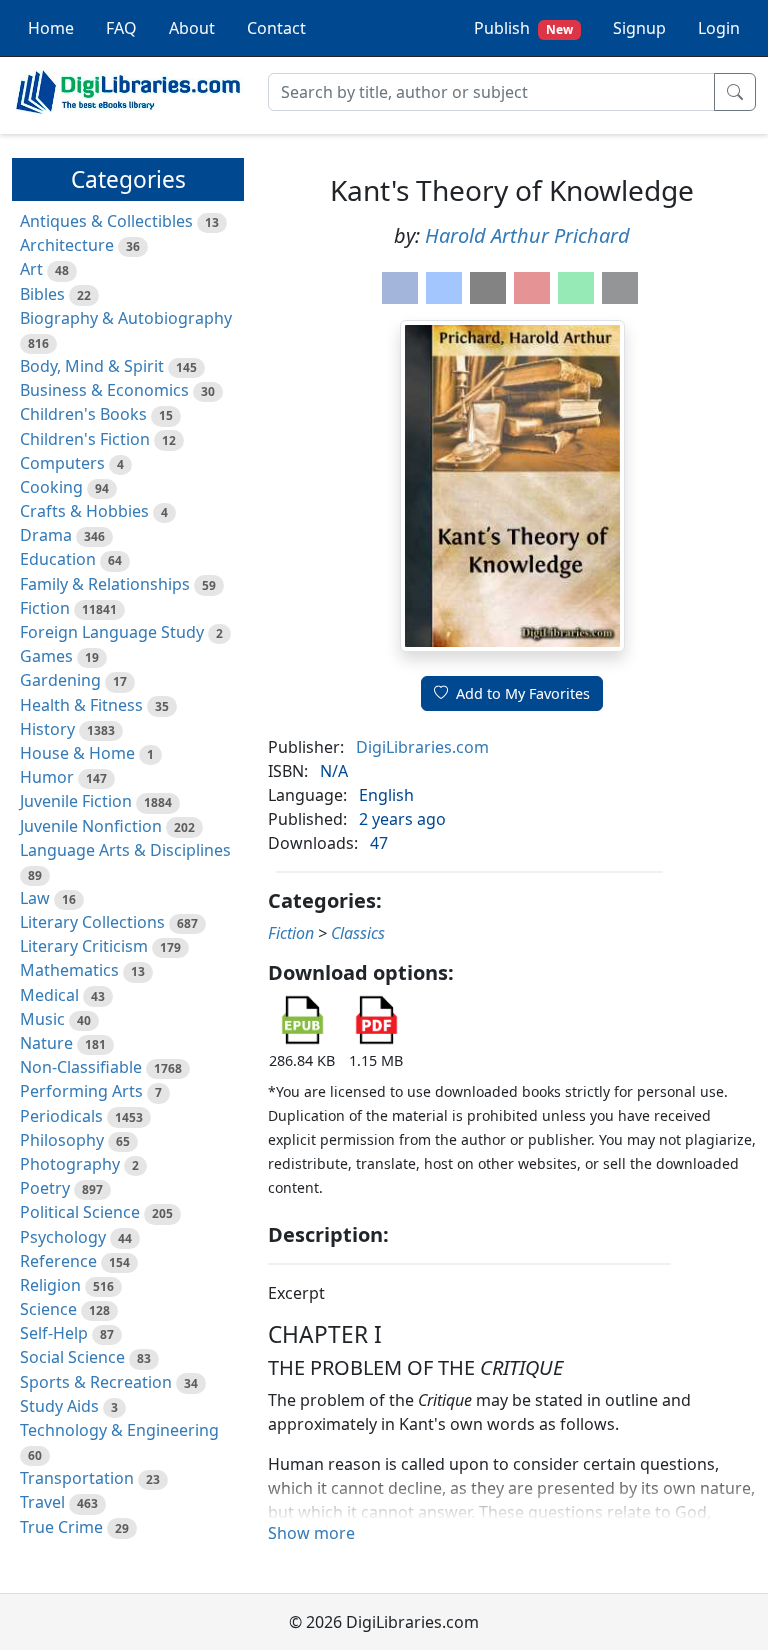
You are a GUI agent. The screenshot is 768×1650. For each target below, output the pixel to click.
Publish (523, 28)
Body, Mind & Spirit (92, 366)
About (192, 28)
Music (42, 1019)
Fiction (45, 608)
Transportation (77, 1478)
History (47, 729)
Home (51, 28)
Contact (276, 28)
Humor (47, 777)
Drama (46, 535)
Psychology (63, 1237)
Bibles (42, 294)
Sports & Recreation (96, 1382)
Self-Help (54, 1333)
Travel (42, 1502)
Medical (49, 995)
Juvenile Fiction (76, 801)
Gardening (60, 680)
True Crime (61, 1527)
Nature (46, 1043)
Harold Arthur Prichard (527, 235)
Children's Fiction (85, 439)
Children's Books (83, 414)
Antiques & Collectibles (106, 221)
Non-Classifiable (81, 1067)
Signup (639, 28)
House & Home (77, 753)
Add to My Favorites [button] (523, 693)
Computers (62, 463)
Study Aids (59, 1406)
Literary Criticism (84, 946)
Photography (70, 1164)
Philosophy (62, 1140)
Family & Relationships (105, 584)
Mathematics (69, 970)
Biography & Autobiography (126, 318)
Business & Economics (104, 390)
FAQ (121, 28)
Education (58, 559)
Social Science (72, 1357)
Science (48, 1309)
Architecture (67, 245)
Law (35, 898)
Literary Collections (92, 922)
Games (46, 656)
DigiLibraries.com (422, 747)
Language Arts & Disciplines (125, 850)
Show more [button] (311, 1533)
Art (31, 269)
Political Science (80, 1212)
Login (719, 28)
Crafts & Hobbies (84, 511)
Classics (358, 933)
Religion (50, 1285)
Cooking (51, 487)
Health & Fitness (81, 705)
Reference (58, 1261)
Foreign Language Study (112, 632)
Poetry (45, 1188)
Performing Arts (81, 1091)
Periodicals (61, 1116)
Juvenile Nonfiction (91, 826)
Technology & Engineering (119, 1430)
